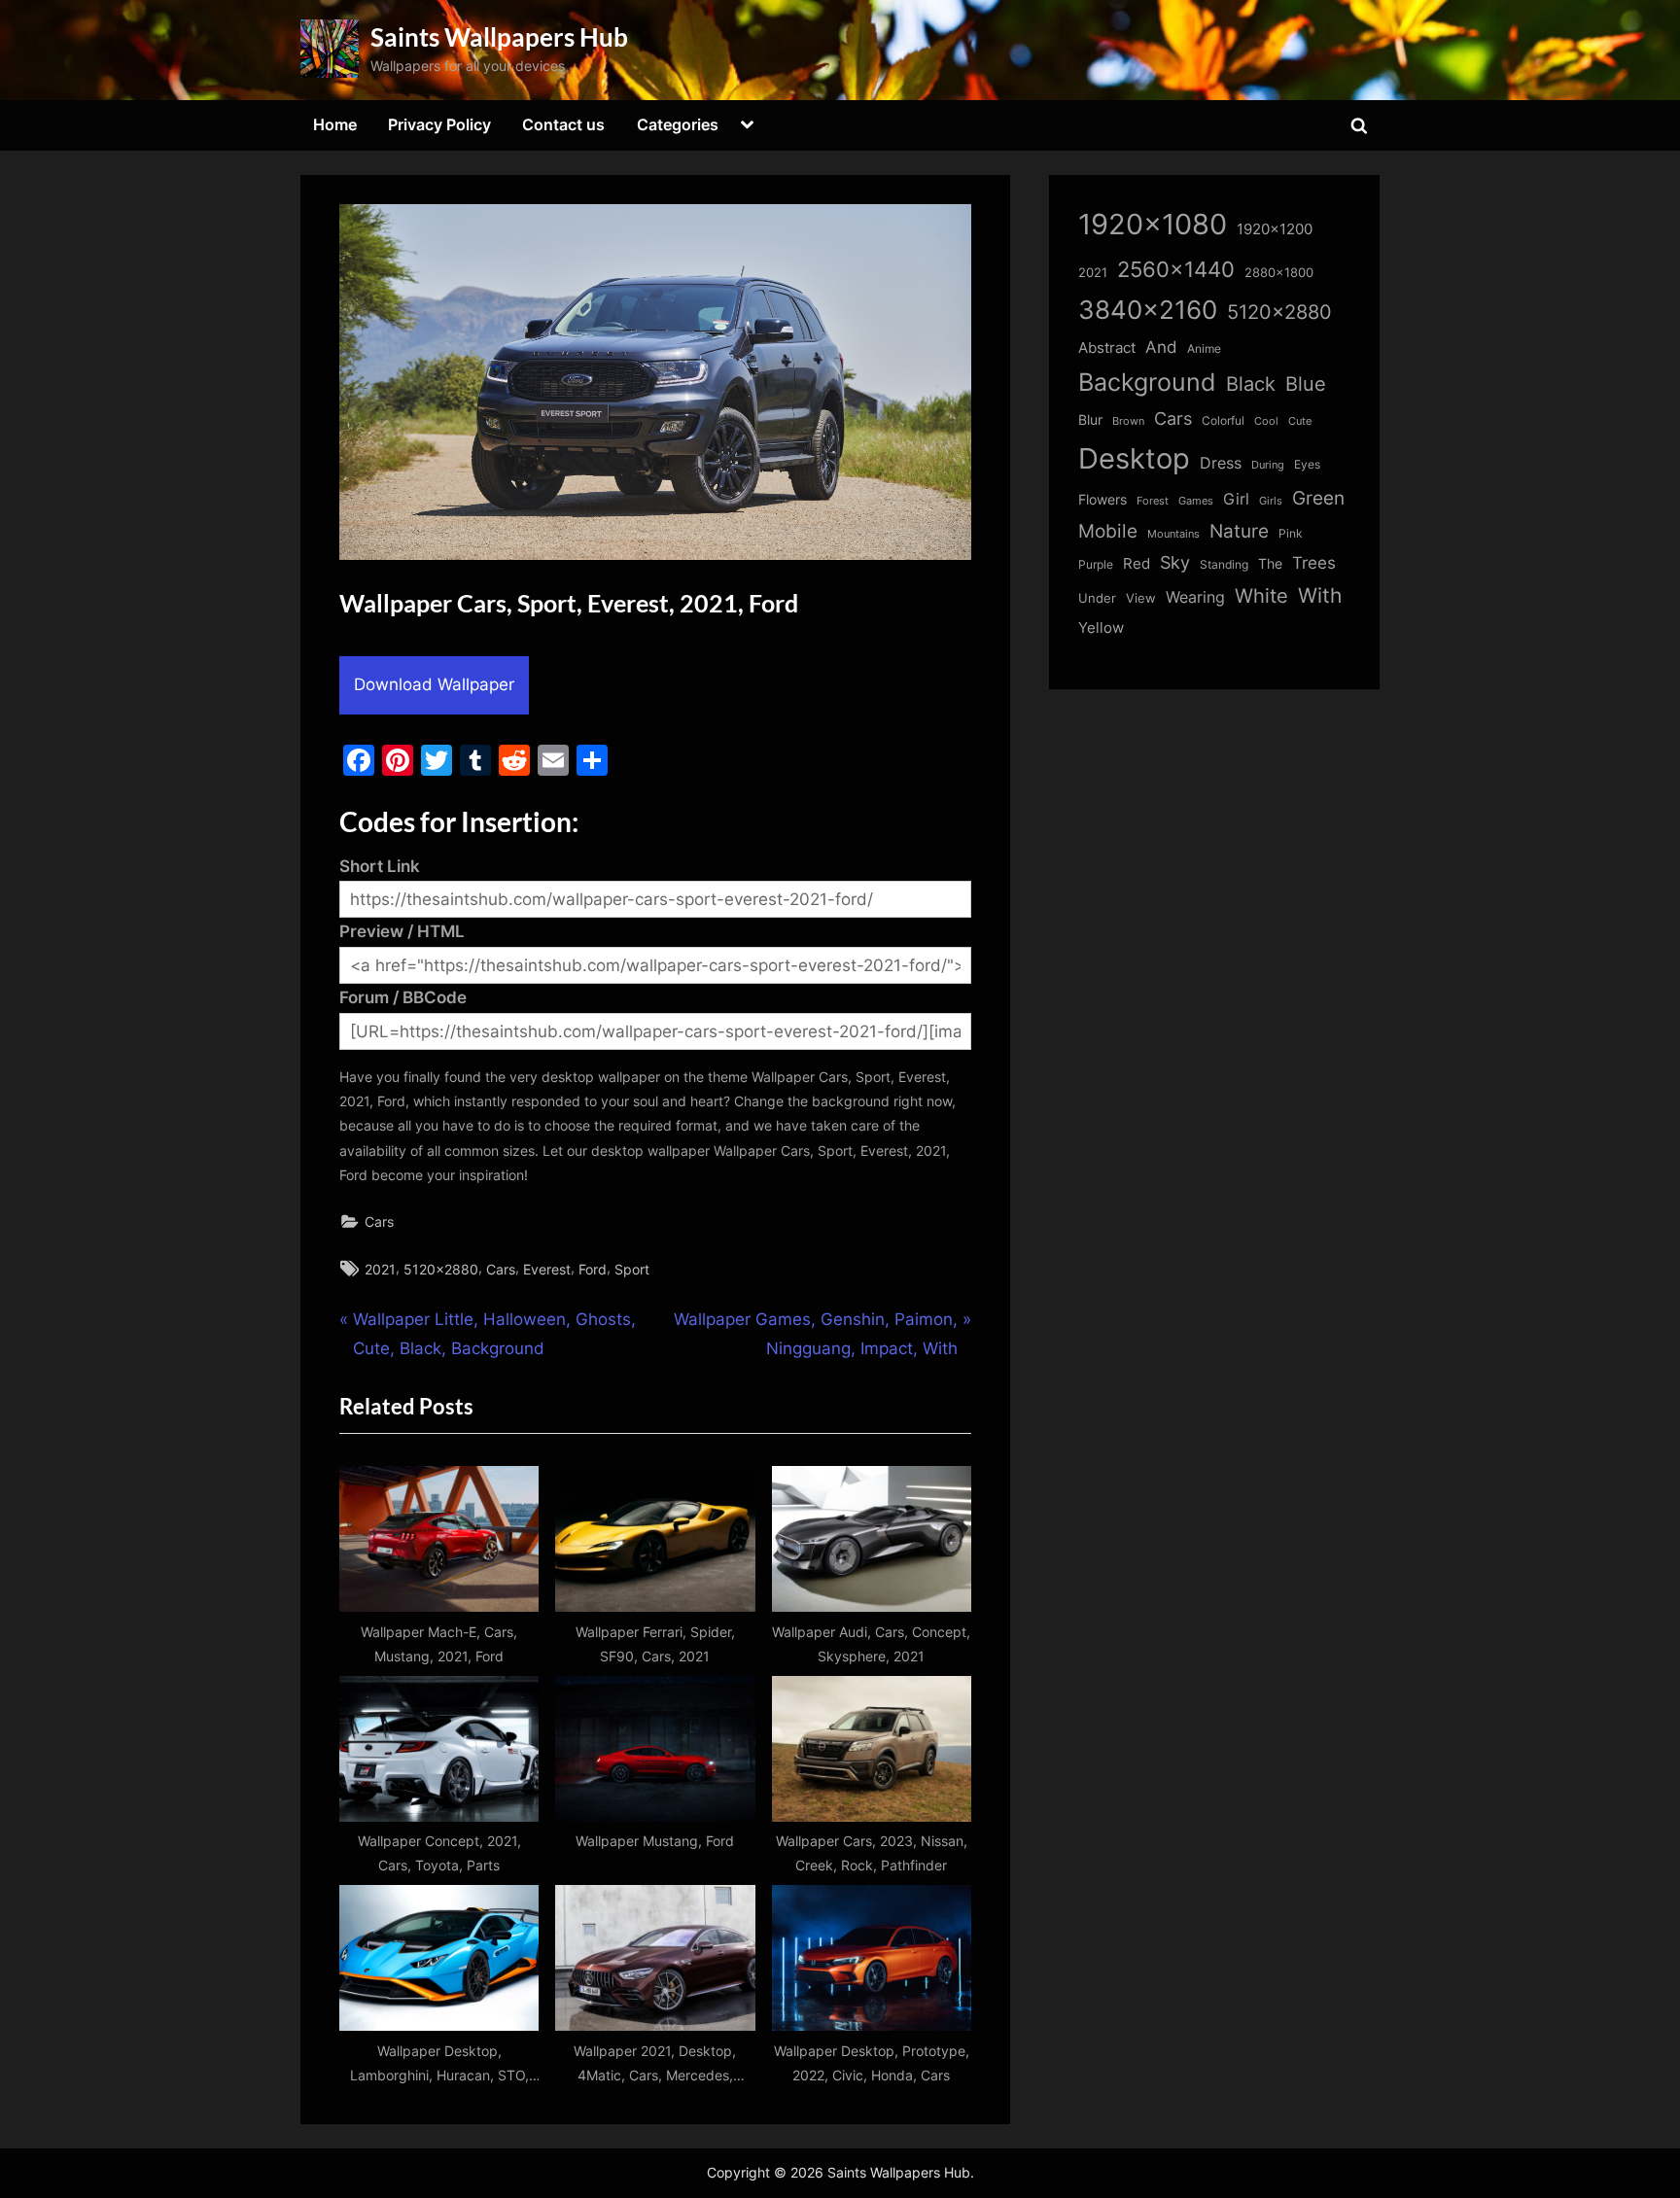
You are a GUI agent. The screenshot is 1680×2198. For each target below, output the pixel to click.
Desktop (1134, 458)
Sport (632, 1269)
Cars (379, 1221)
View (1141, 598)
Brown (1128, 421)
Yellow (1101, 628)
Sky (1175, 562)
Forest (1153, 501)
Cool (1266, 421)
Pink (1291, 533)
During (1268, 465)
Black (1251, 384)
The (1270, 563)
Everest (547, 1269)
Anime (1204, 349)
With (1320, 595)
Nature (1239, 531)
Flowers (1102, 500)
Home (335, 124)
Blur (1090, 420)
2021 (380, 1269)
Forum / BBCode (403, 997)
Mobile (1108, 531)
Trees (1314, 563)
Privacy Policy (439, 124)
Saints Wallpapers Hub (499, 37)
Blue (1306, 384)
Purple (1096, 565)
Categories (678, 124)
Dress (1221, 463)
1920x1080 (1153, 224)
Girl (1236, 499)
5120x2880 (441, 1269)
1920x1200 (1275, 229)
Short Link (380, 866)
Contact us (563, 124)
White (1261, 595)
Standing (1224, 564)
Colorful (1223, 420)
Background (1147, 382)
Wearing (1195, 597)
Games (1196, 501)
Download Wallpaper (434, 684)
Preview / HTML (402, 931)
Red (1137, 563)
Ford (593, 1269)
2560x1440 (1176, 269)
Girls (1271, 501)
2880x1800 (1279, 273)
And (1161, 347)
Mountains (1173, 534)
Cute (1300, 421)
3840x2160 (1148, 310)
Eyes (1307, 464)
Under (1097, 598)
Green (1318, 498)
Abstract (1107, 348)
